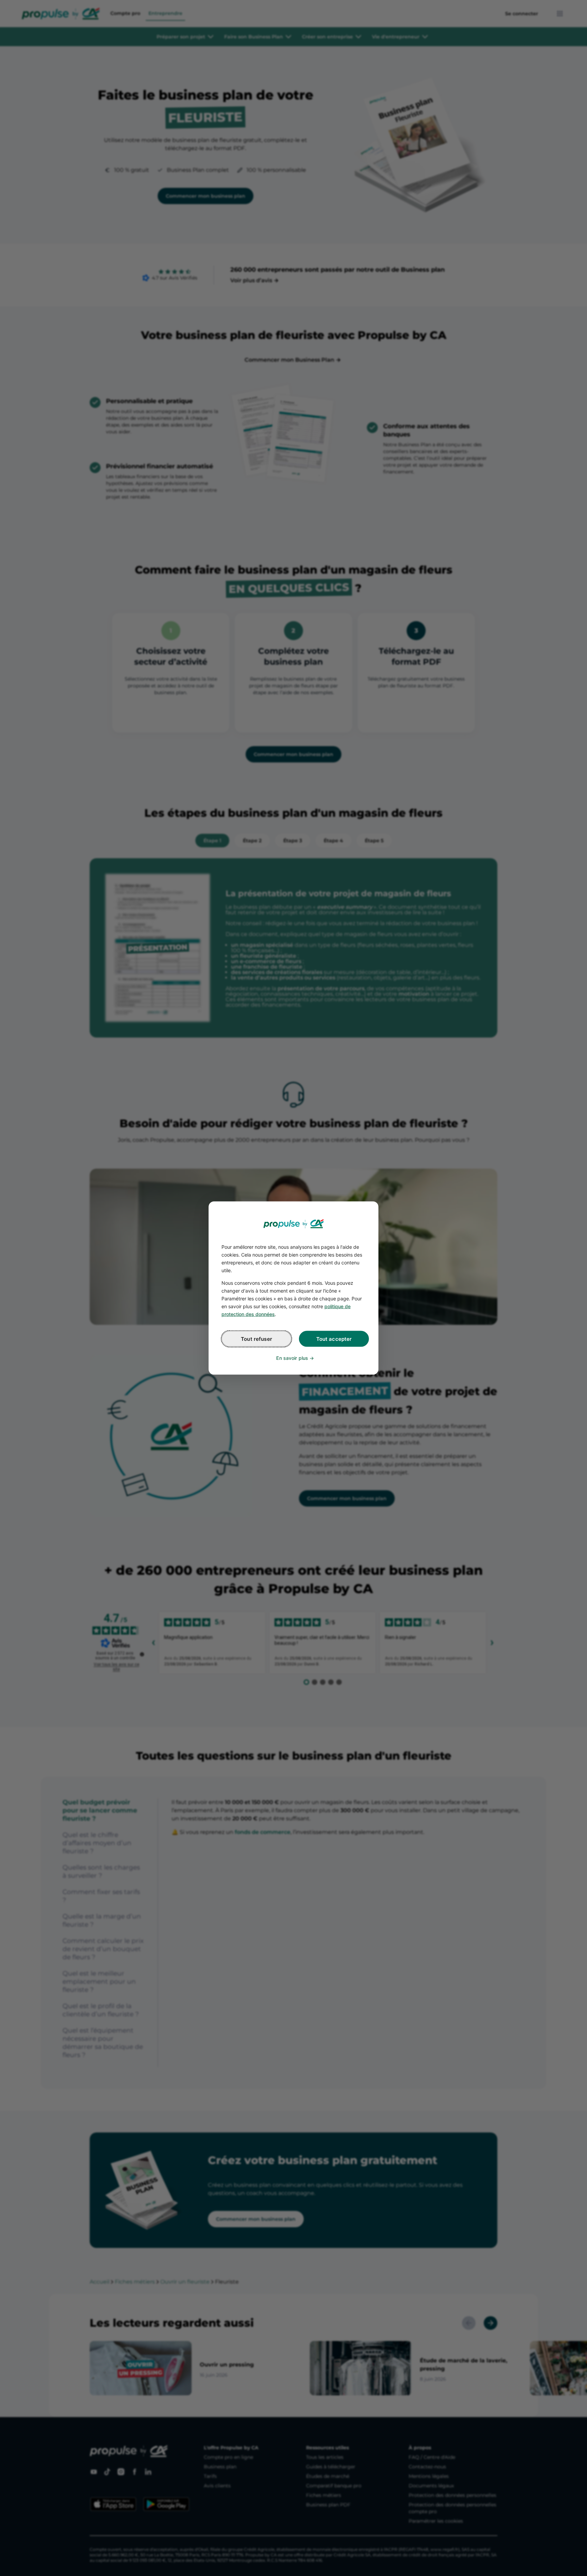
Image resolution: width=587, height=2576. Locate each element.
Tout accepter (334, 1339)
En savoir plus (292, 1358)
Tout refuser (256, 1339)
